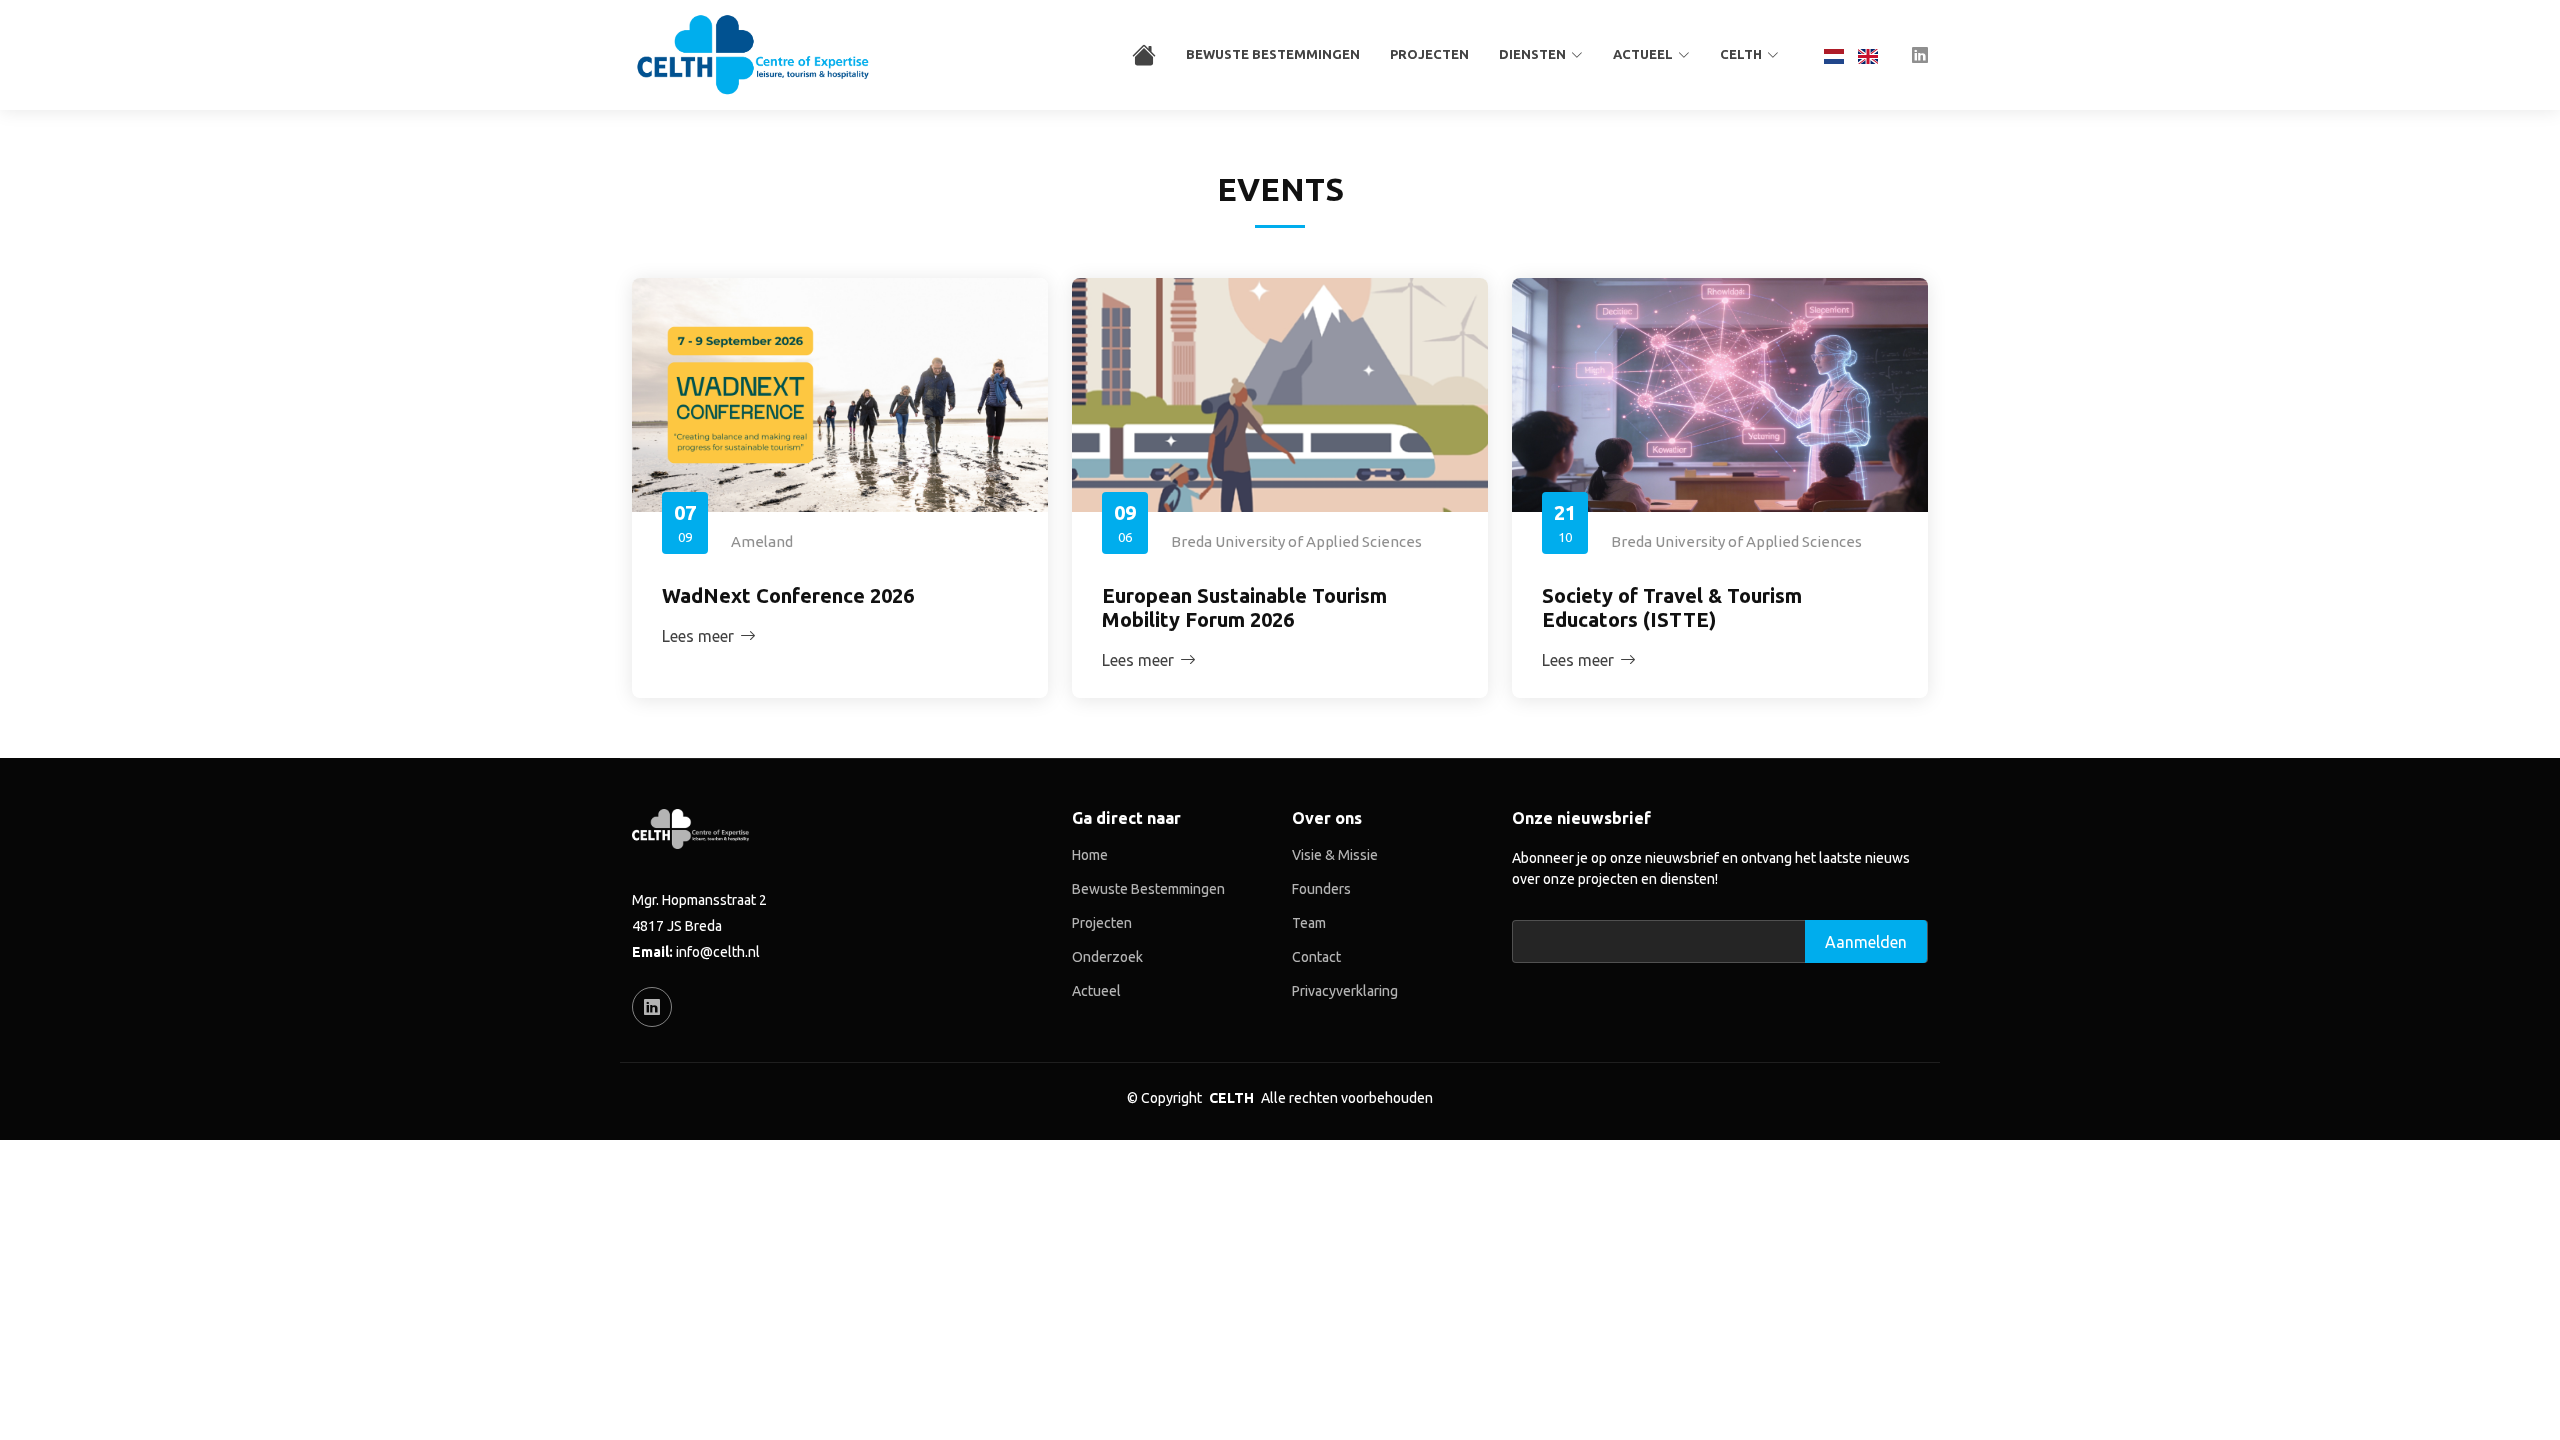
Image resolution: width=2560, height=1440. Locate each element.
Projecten (1429, 54)
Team (1309, 923)
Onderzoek (1107, 957)
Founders (1321, 889)
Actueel (1096, 991)
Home (1090, 855)
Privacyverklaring (1345, 991)
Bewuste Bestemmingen (1273, 54)
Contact (1316, 957)
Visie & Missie (1335, 855)
